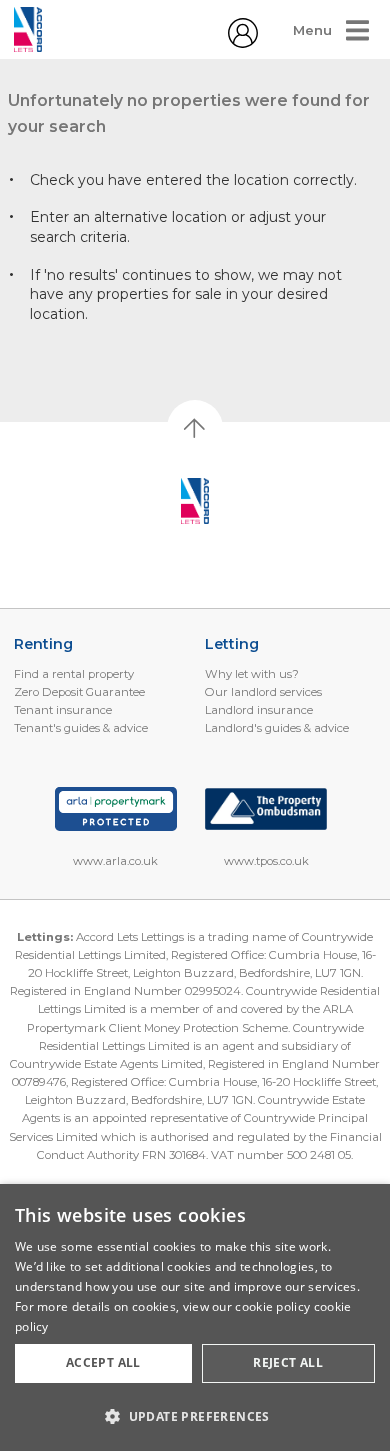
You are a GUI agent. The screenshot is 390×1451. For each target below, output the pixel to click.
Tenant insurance (63, 710)
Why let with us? (252, 674)
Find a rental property (74, 674)
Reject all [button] (288, 1362)
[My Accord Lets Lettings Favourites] (243, 43)
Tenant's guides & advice (81, 728)
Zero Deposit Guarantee (79, 692)
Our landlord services (263, 692)
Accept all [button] (103, 1362)
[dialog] (195, 1317)
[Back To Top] (195, 428)
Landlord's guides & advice (277, 728)
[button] (195, 1416)
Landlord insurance (259, 710)
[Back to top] (195, 501)
